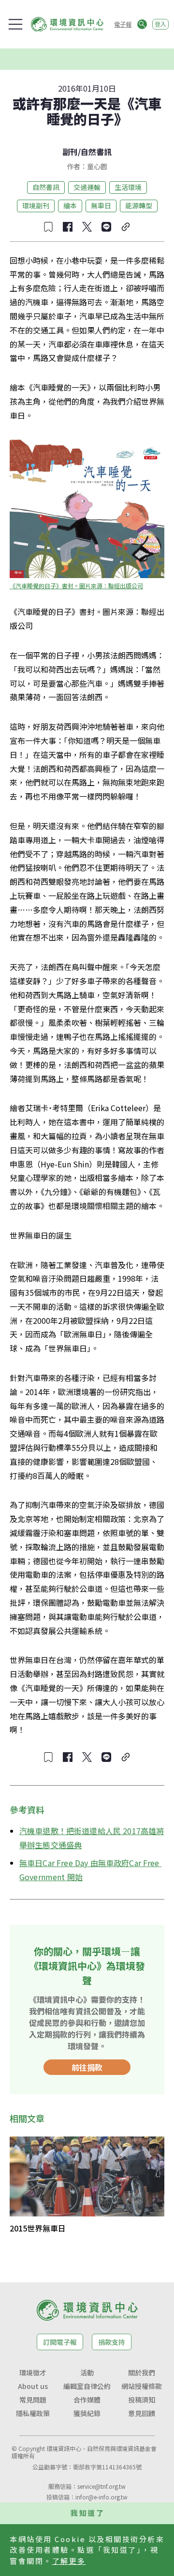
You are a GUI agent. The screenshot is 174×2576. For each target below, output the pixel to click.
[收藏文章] (48, 227)
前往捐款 (87, 2067)
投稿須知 (142, 2400)
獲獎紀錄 (87, 2413)
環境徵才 (33, 2372)
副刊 (70, 152)
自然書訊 (96, 152)
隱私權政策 (33, 2413)
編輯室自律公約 (87, 2386)
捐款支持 (112, 2342)
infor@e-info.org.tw (101, 2497)
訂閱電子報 (60, 2342)
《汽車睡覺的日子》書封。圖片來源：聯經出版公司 (76, 586)
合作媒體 (87, 2400)
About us (33, 2386)
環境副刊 (36, 205)
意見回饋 (142, 2413)
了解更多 (69, 2561)
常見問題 (33, 2400)
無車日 (101, 205)
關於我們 (142, 2372)
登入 (160, 24)
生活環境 (128, 187)
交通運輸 (87, 187)
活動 (87, 2372)
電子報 (123, 24)
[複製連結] (126, 227)
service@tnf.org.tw (101, 2486)
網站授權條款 (142, 2386)
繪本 (70, 205)
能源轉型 (139, 205)
